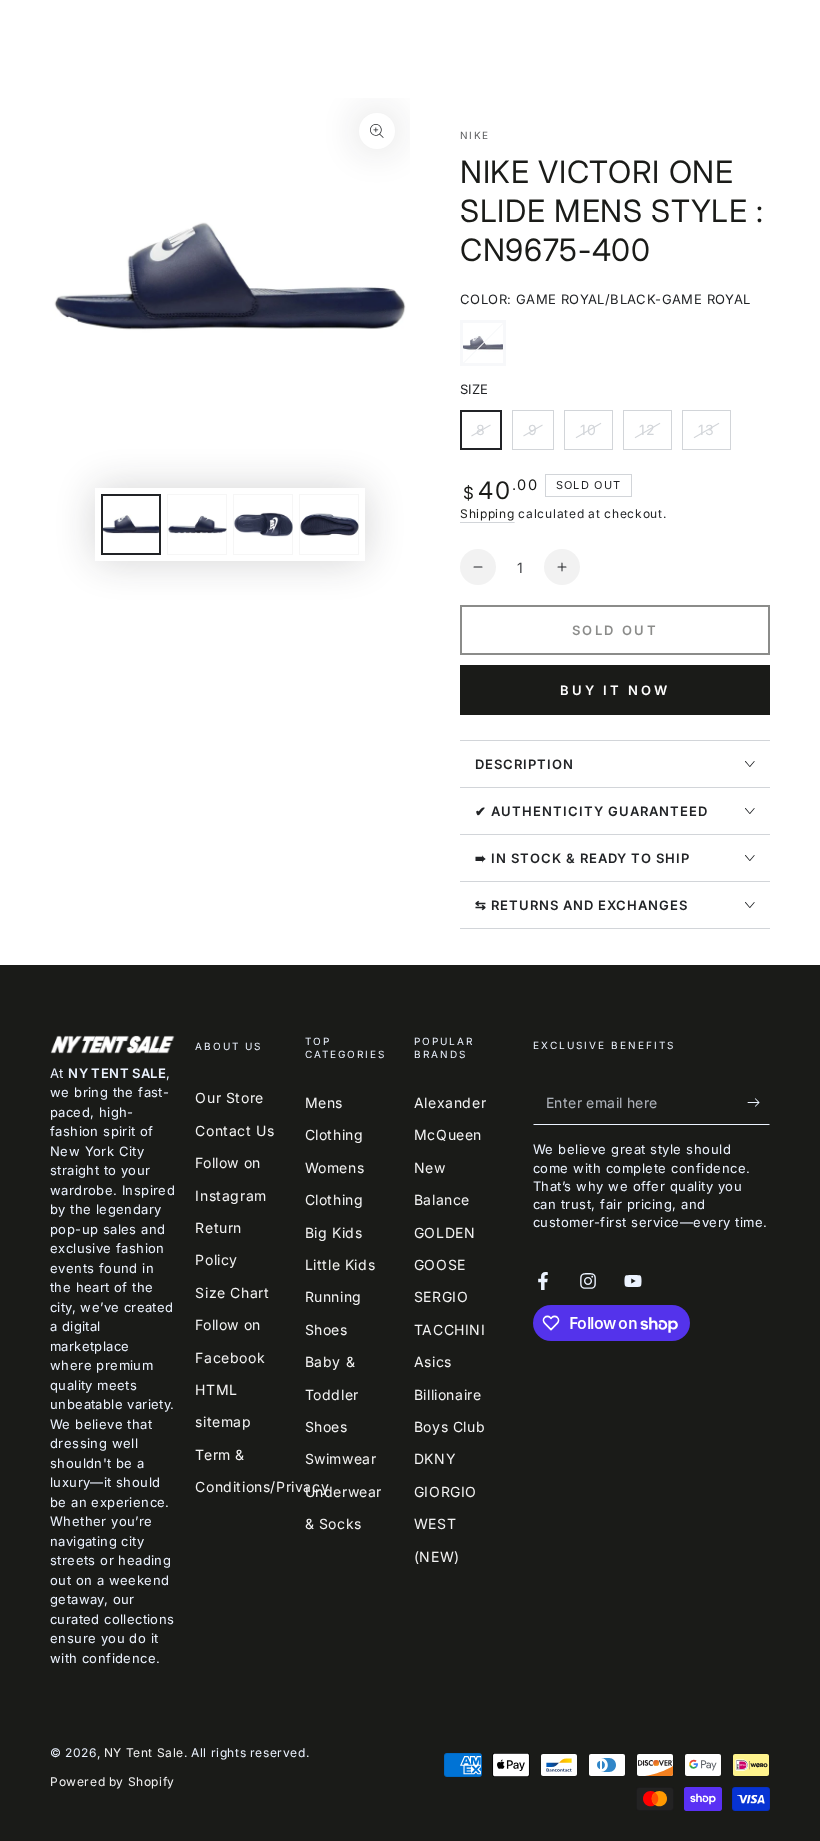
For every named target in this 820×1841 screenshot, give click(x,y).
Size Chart (232, 1292)
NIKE (474, 135)
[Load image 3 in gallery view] (263, 524)
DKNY (435, 1458)
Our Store (229, 1097)
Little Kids (340, 1264)
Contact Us (234, 1130)
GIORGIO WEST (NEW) (445, 1524)
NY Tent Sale (144, 1752)
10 (596, 435)
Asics (433, 1361)
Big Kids (334, 1232)
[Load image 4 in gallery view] (329, 524)
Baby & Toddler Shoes (332, 1394)
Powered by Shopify (112, 1781)
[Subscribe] (758, 1102)
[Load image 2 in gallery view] (197, 524)
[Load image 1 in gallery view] (131, 524)
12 (655, 435)
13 (714, 435)
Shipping (487, 513)
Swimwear (341, 1458)
